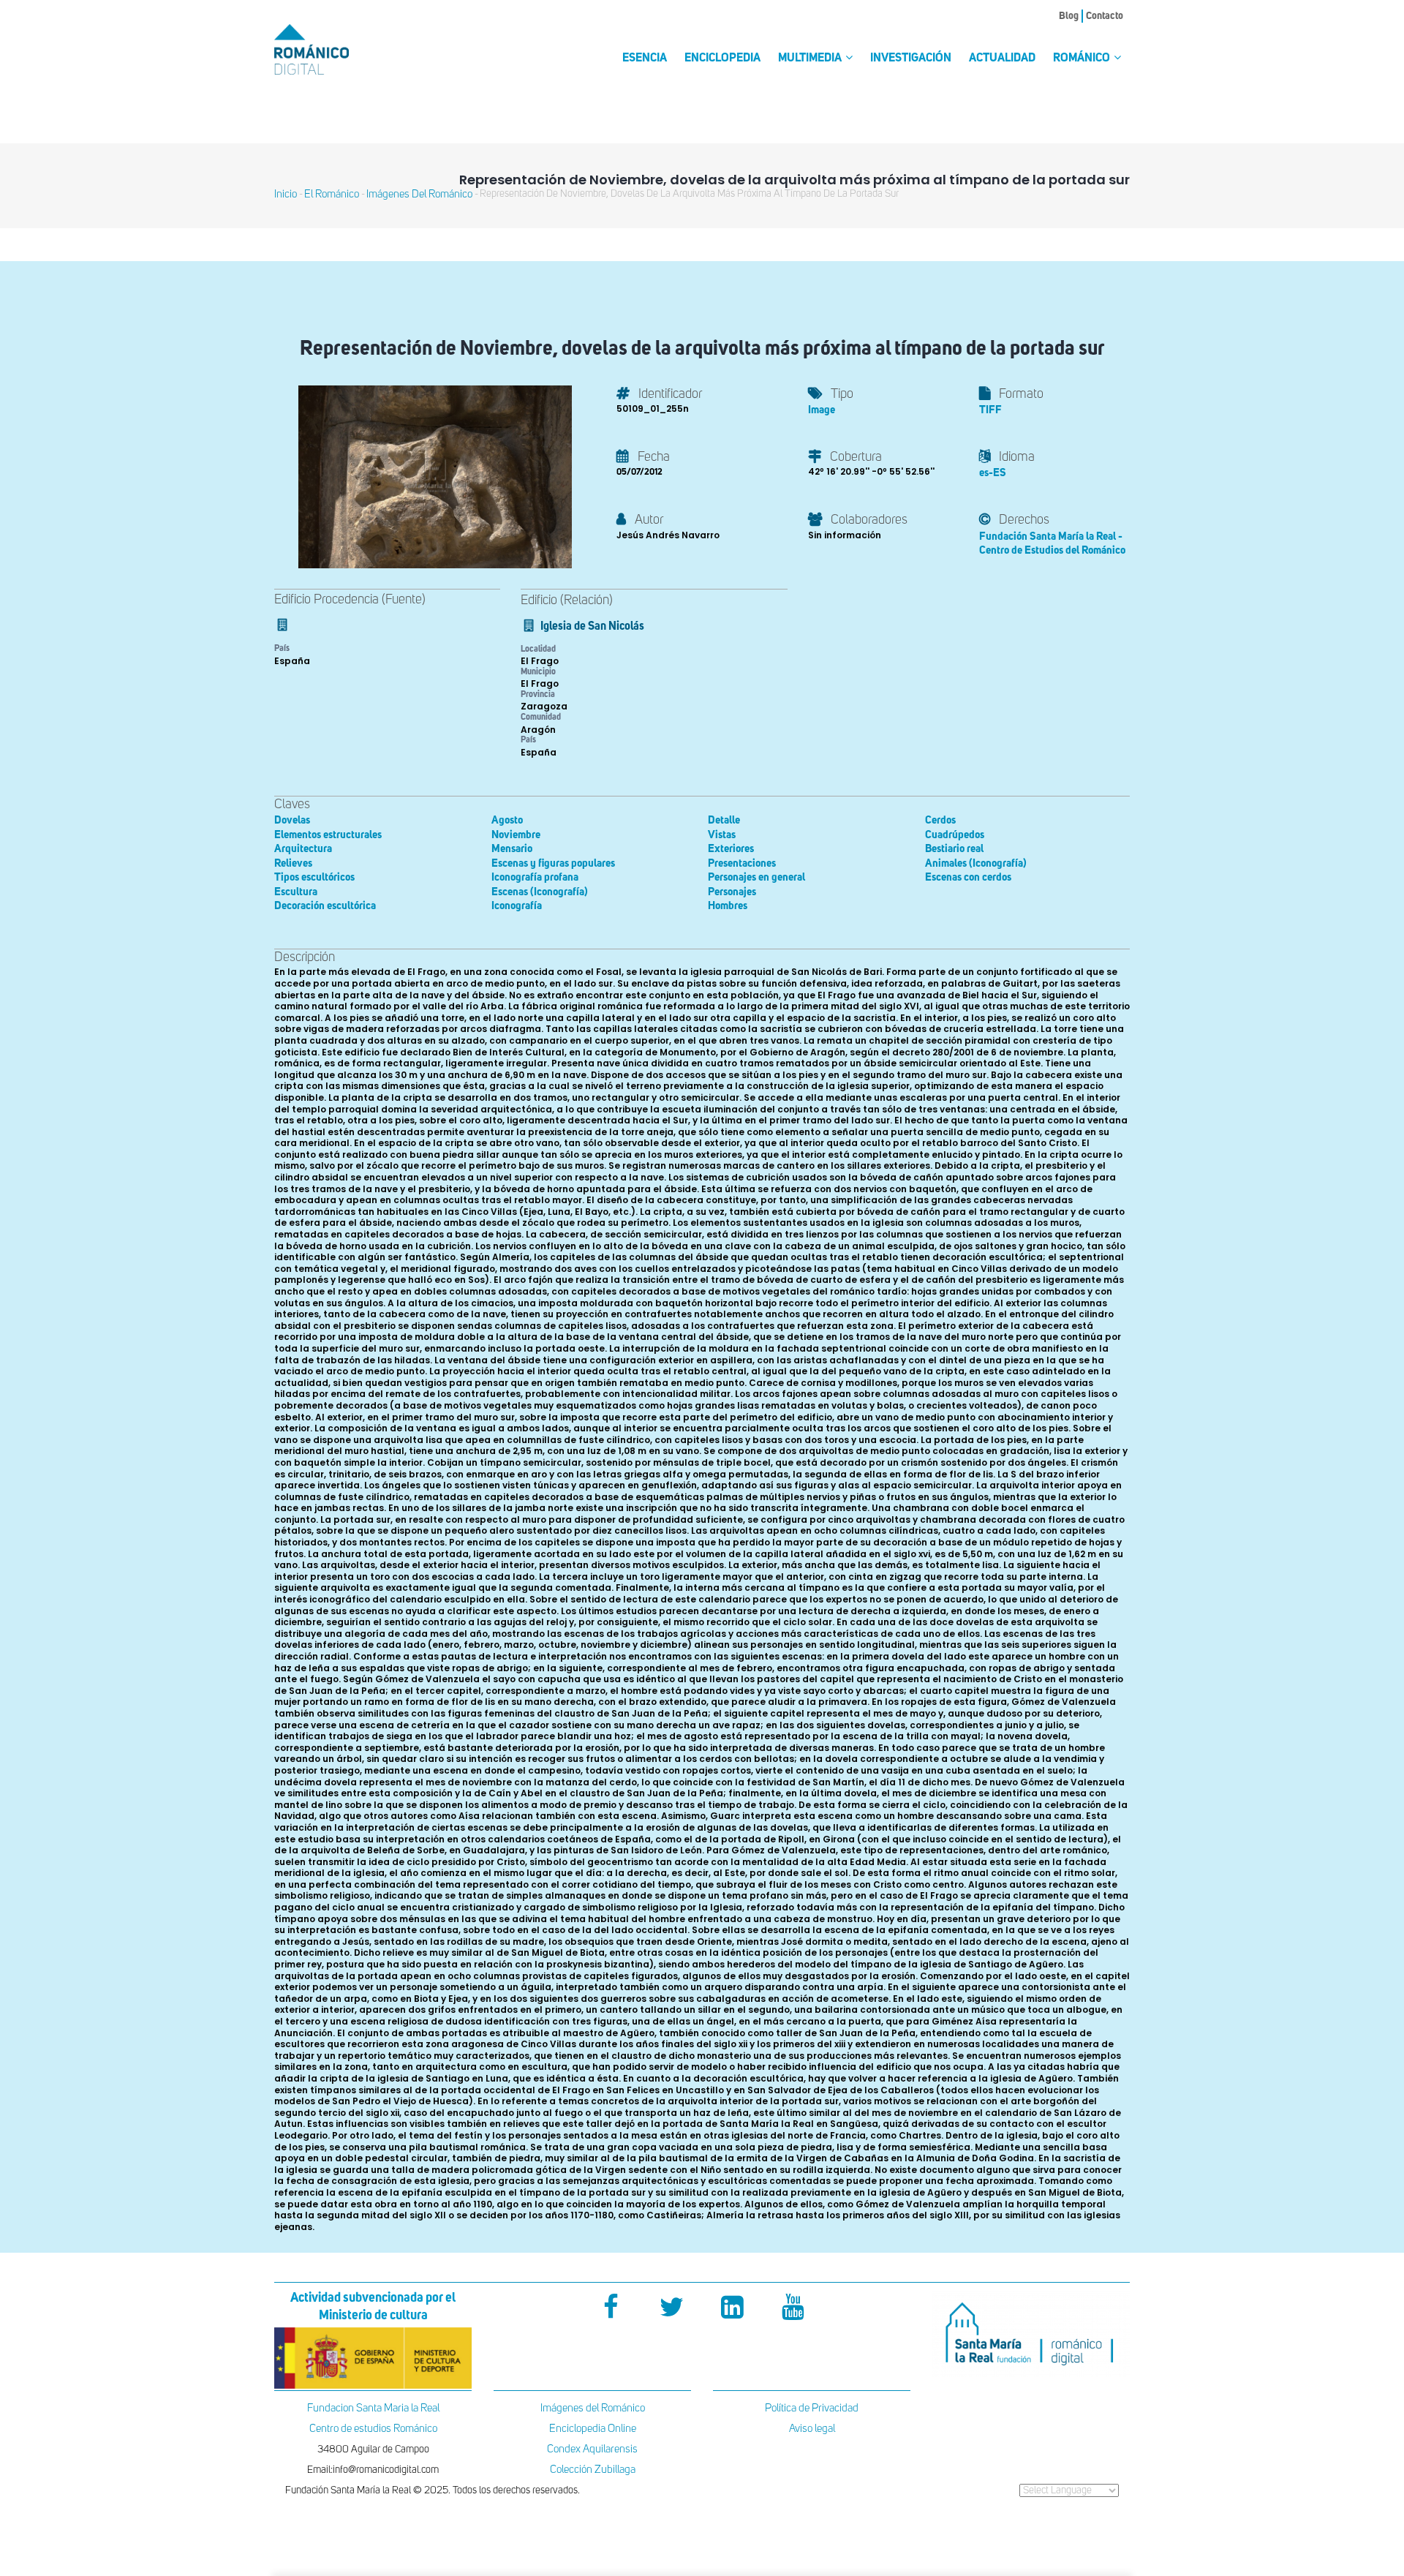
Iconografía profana (535, 877)
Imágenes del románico (419, 194)
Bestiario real (954, 849)
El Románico (332, 194)
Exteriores (731, 849)
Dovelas (292, 820)
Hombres (728, 906)
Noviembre (516, 835)
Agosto (507, 820)
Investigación (911, 59)
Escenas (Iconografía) (540, 892)
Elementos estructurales (328, 835)
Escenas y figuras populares (553, 863)
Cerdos (940, 820)
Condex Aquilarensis (592, 2449)
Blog (1069, 16)
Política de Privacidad (812, 2408)
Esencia (645, 59)
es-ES (993, 473)
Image (822, 410)
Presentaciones (742, 863)
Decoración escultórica (325, 906)
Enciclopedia (722, 59)
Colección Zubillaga (593, 2470)
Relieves (293, 863)
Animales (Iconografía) (976, 863)
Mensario (512, 849)
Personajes (732, 892)
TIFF (990, 410)
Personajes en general (756, 877)
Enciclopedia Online (593, 2429)
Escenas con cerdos (968, 877)
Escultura (296, 892)
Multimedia (811, 59)
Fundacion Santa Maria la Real (373, 2408)
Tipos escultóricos (314, 877)
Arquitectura (303, 849)
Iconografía (517, 906)
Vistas (722, 835)
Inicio (286, 194)
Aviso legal (812, 2429)
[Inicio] (336, 49)
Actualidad (1002, 59)
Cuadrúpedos (955, 835)
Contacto (1105, 16)
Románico (1083, 59)
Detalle (724, 820)
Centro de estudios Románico (373, 2429)
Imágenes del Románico (593, 2408)
